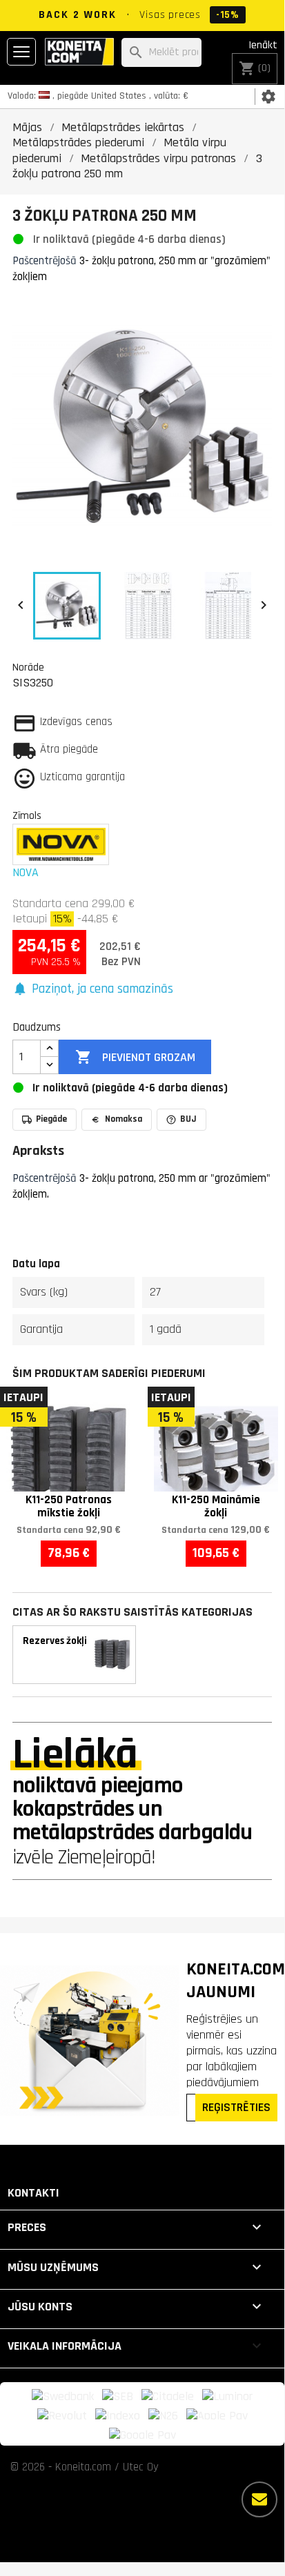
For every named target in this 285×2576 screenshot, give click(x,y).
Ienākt (263, 45)
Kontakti (33, 2193)
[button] (93, 990)
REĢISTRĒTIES (236, 2107)
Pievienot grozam (135, 1057)
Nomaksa (124, 1119)
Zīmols (27, 815)
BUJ (188, 1119)
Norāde (28, 667)
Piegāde (51, 1119)
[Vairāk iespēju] (259, 2499)
